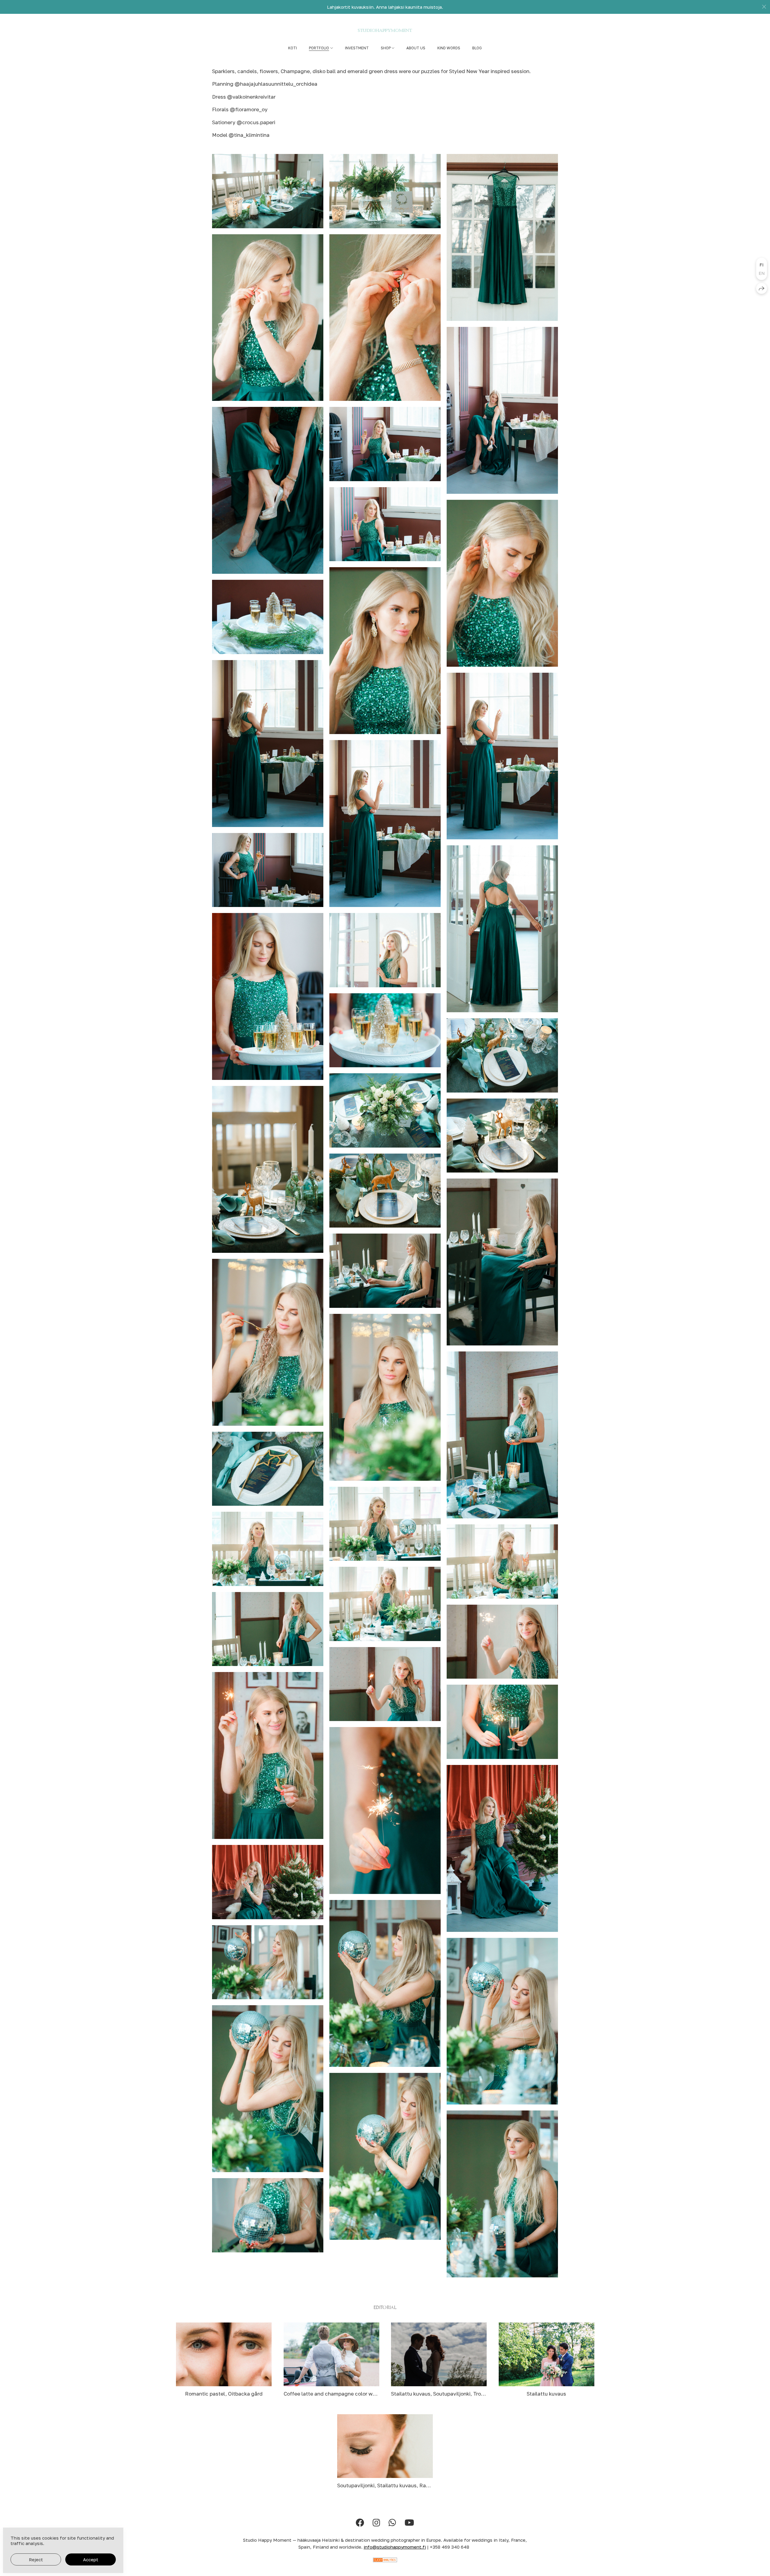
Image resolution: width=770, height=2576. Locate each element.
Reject (36, 2559)
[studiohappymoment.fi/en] (385, 30)
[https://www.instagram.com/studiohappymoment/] (376, 2523)
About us (416, 48)
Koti (293, 48)
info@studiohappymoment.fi (395, 2547)
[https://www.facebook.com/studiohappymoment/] (360, 2523)
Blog (477, 48)
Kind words (449, 48)
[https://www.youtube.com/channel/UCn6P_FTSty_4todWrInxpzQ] (409, 2523)
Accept (91, 2559)
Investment (357, 48)
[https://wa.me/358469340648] (392, 2523)
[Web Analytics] (385, 2560)
